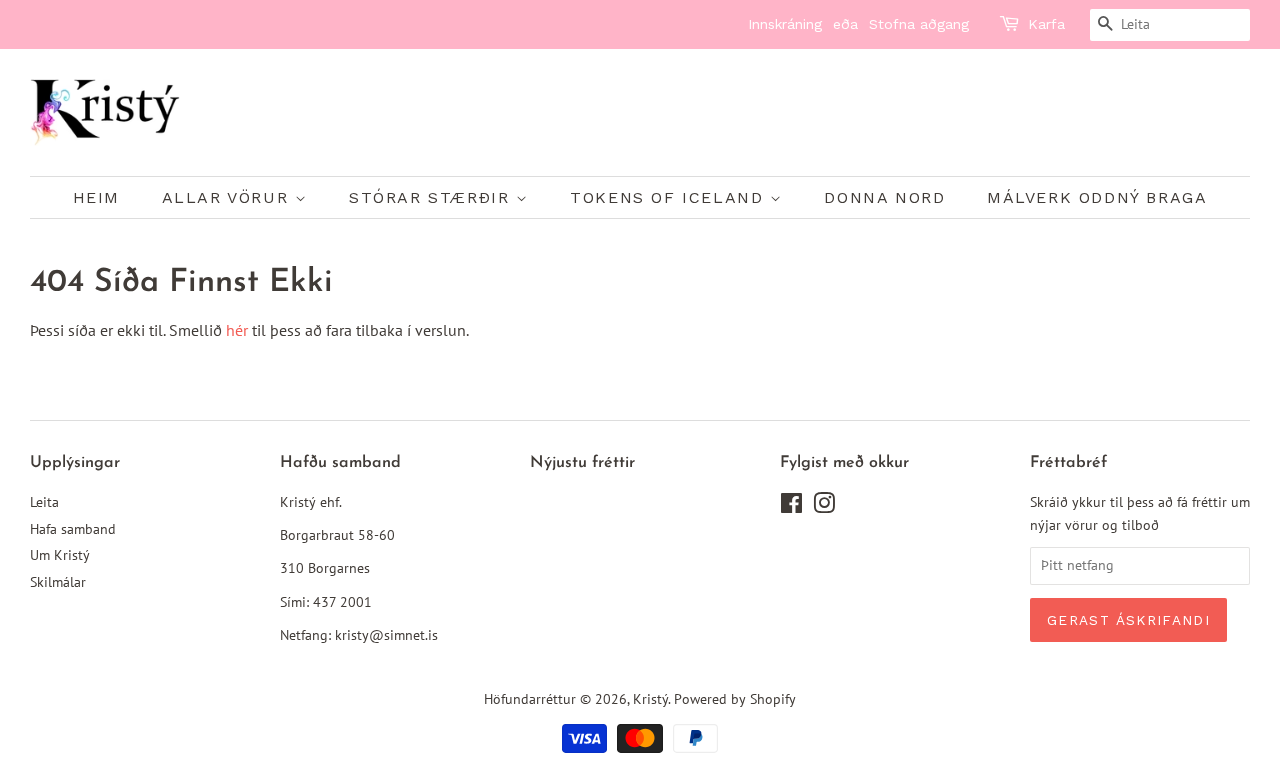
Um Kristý (60, 555)
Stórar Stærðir (432, 197)
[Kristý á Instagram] (824, 507)
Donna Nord (884, 197)
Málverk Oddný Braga (1097, 197)
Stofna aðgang (919, 24)
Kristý (650, 699)
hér (237, 330)
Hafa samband (73, 529)
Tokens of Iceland (670, 197)
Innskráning (785, 24)
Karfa (1046, 24)
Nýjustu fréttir (582, 463)
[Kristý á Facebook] (791, 507)
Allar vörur (228, 197)
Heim (96, 197)
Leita (44, 502)
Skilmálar (58, 582)
